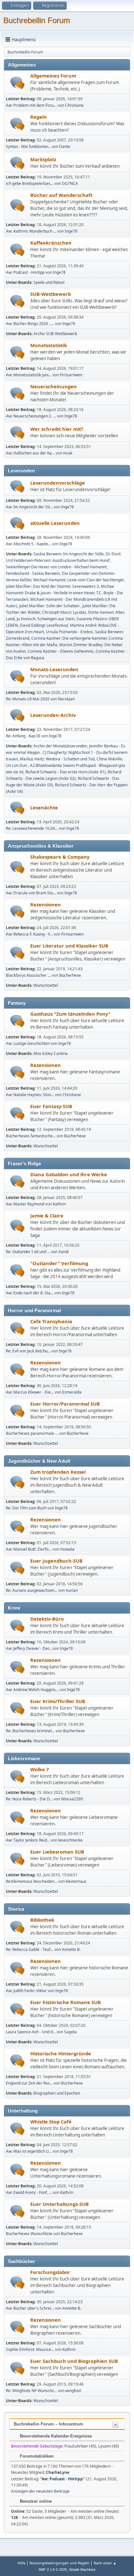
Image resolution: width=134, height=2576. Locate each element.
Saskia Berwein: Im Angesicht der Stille (69, 554)
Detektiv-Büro (47, 1619)
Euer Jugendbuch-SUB (56, 1561)
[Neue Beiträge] (17, 83)
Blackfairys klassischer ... (28, 975)
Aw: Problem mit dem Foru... (31, 105)
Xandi (64, 1252)
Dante (65, 146)
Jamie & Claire (47, 1215)
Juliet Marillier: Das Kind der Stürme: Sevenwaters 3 (52, 586)
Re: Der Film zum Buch (26, 1508)
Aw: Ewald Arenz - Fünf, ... (29, 2192)
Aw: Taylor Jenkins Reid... (28, 1840)
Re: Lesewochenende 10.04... (32, 828)
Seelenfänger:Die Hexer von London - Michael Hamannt (56, 567)
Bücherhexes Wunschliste (30, 2234)
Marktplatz (43, 159)
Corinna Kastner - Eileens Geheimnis (61, 651)
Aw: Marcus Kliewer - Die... (30, 1392)
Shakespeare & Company (60, 857)
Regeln (39, 117)
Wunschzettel (46, 985)
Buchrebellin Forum (37, 20)
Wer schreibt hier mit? (57, 429)
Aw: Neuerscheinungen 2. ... (31, 416)
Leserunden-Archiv (53, 715)
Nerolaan (66, 699)
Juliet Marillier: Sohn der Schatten (50, 606)
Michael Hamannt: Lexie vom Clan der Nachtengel (78, 580)
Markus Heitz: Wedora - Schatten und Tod (57, 759)
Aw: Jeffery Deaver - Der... (29, 1648)
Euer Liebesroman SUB (57, 1852)
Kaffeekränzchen (51, 243)
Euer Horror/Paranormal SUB (65, 1404)
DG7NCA (70, 183)
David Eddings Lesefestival (44, 625)
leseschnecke (70, 1840)
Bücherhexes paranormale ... (32, 1433)
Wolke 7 (40, 1769)
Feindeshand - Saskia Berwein (33, 573)
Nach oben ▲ (105, 2563)
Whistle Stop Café (51, 2122)
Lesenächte (44, 807)
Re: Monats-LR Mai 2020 (28, 699)
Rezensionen (46, 904)
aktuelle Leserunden (55, 523)
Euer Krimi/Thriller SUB (58, 1701)
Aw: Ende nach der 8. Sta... (30, 1293)
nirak (68, 453)
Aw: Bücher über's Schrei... (30, 2308)
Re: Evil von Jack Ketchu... (28, 1351)
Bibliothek (42, 1920)
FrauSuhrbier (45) (80, 2446)
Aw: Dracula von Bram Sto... (31, 893)
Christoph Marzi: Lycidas (64, 612)
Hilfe (21, 2563)
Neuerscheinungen (54, 386)
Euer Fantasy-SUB (51, 1106)
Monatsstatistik (49, 345)
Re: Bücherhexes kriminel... (30, 1731)
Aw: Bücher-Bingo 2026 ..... (30, 324)
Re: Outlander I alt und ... (28, 1252)
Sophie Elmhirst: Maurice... (30, 2349)
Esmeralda (72, 1392)
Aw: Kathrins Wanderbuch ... (31, 231)
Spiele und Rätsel (49, 282)
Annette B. (71, 1949)
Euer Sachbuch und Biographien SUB (74, 2361)
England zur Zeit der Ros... (29, 2083)
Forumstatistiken (36, 2456)
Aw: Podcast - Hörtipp (25, 272)
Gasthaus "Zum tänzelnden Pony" (70, 1014)
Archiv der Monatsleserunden (60, 746)
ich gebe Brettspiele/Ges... (30, 183)
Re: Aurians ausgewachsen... (32, 1590)
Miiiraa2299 (72, 1799)
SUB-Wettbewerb (51, 294)
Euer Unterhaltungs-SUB (60, 2204)
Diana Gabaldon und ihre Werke (69, 1174)
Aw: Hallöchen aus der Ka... (30, 453)
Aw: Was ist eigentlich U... (29, 2151)
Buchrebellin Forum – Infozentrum (48, 2424)
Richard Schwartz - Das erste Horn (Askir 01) (66, 772)
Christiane (74, 105)
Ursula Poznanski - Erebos (69, 632)
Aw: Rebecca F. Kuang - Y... (29, 934)
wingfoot (73, 2391)
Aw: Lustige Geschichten (28, 1043)
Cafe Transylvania (51, 1321)
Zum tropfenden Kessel (58, 1472)
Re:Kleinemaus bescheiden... (32, 1881)
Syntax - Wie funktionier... (28, 146)
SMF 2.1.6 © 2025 (53, 2570)
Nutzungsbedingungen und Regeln (60, 2563)
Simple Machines (82, 2570)
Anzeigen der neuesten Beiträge (40, 2491)
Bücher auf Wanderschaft (61, 195)
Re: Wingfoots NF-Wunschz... (31, 2391)
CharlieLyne (58, 2472)
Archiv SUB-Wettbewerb (55, 334)
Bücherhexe (70, 975)
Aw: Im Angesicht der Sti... (29, 507)
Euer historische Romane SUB (66, 2002)
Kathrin (59, 1204)
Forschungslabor (50, 2272)
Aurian (72, 1590)
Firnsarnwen (71, 375)
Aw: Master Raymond (25, 1204)
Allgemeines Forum (53, 76)
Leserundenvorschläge (58, 483)
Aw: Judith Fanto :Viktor (26, 1991)
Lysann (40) (109, 2446)
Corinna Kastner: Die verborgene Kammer (69, 638)
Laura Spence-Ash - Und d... (31, 2032)
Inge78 (71, 231)
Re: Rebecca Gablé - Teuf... (30, 1949)
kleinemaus (76, 1881)
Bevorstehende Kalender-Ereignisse (55, 2436)
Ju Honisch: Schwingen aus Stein (46, 619)
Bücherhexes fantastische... (31, 1136)
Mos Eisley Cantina (51, 1053)
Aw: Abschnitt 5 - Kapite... (28, 544)
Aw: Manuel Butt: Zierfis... (29, 1549)
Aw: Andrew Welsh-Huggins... (32, 1690)
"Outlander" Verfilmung (59, 1263)
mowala (67, 1549)
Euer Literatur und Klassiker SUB (69, 946)
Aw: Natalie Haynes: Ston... (30, 1095)
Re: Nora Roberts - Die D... (29, 1799)
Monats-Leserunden (54, 669)
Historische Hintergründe (61, 2053)
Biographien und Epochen (57, 2093)
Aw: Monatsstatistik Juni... (29, 375)
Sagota (70, 2032)
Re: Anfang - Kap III (23, 736)
